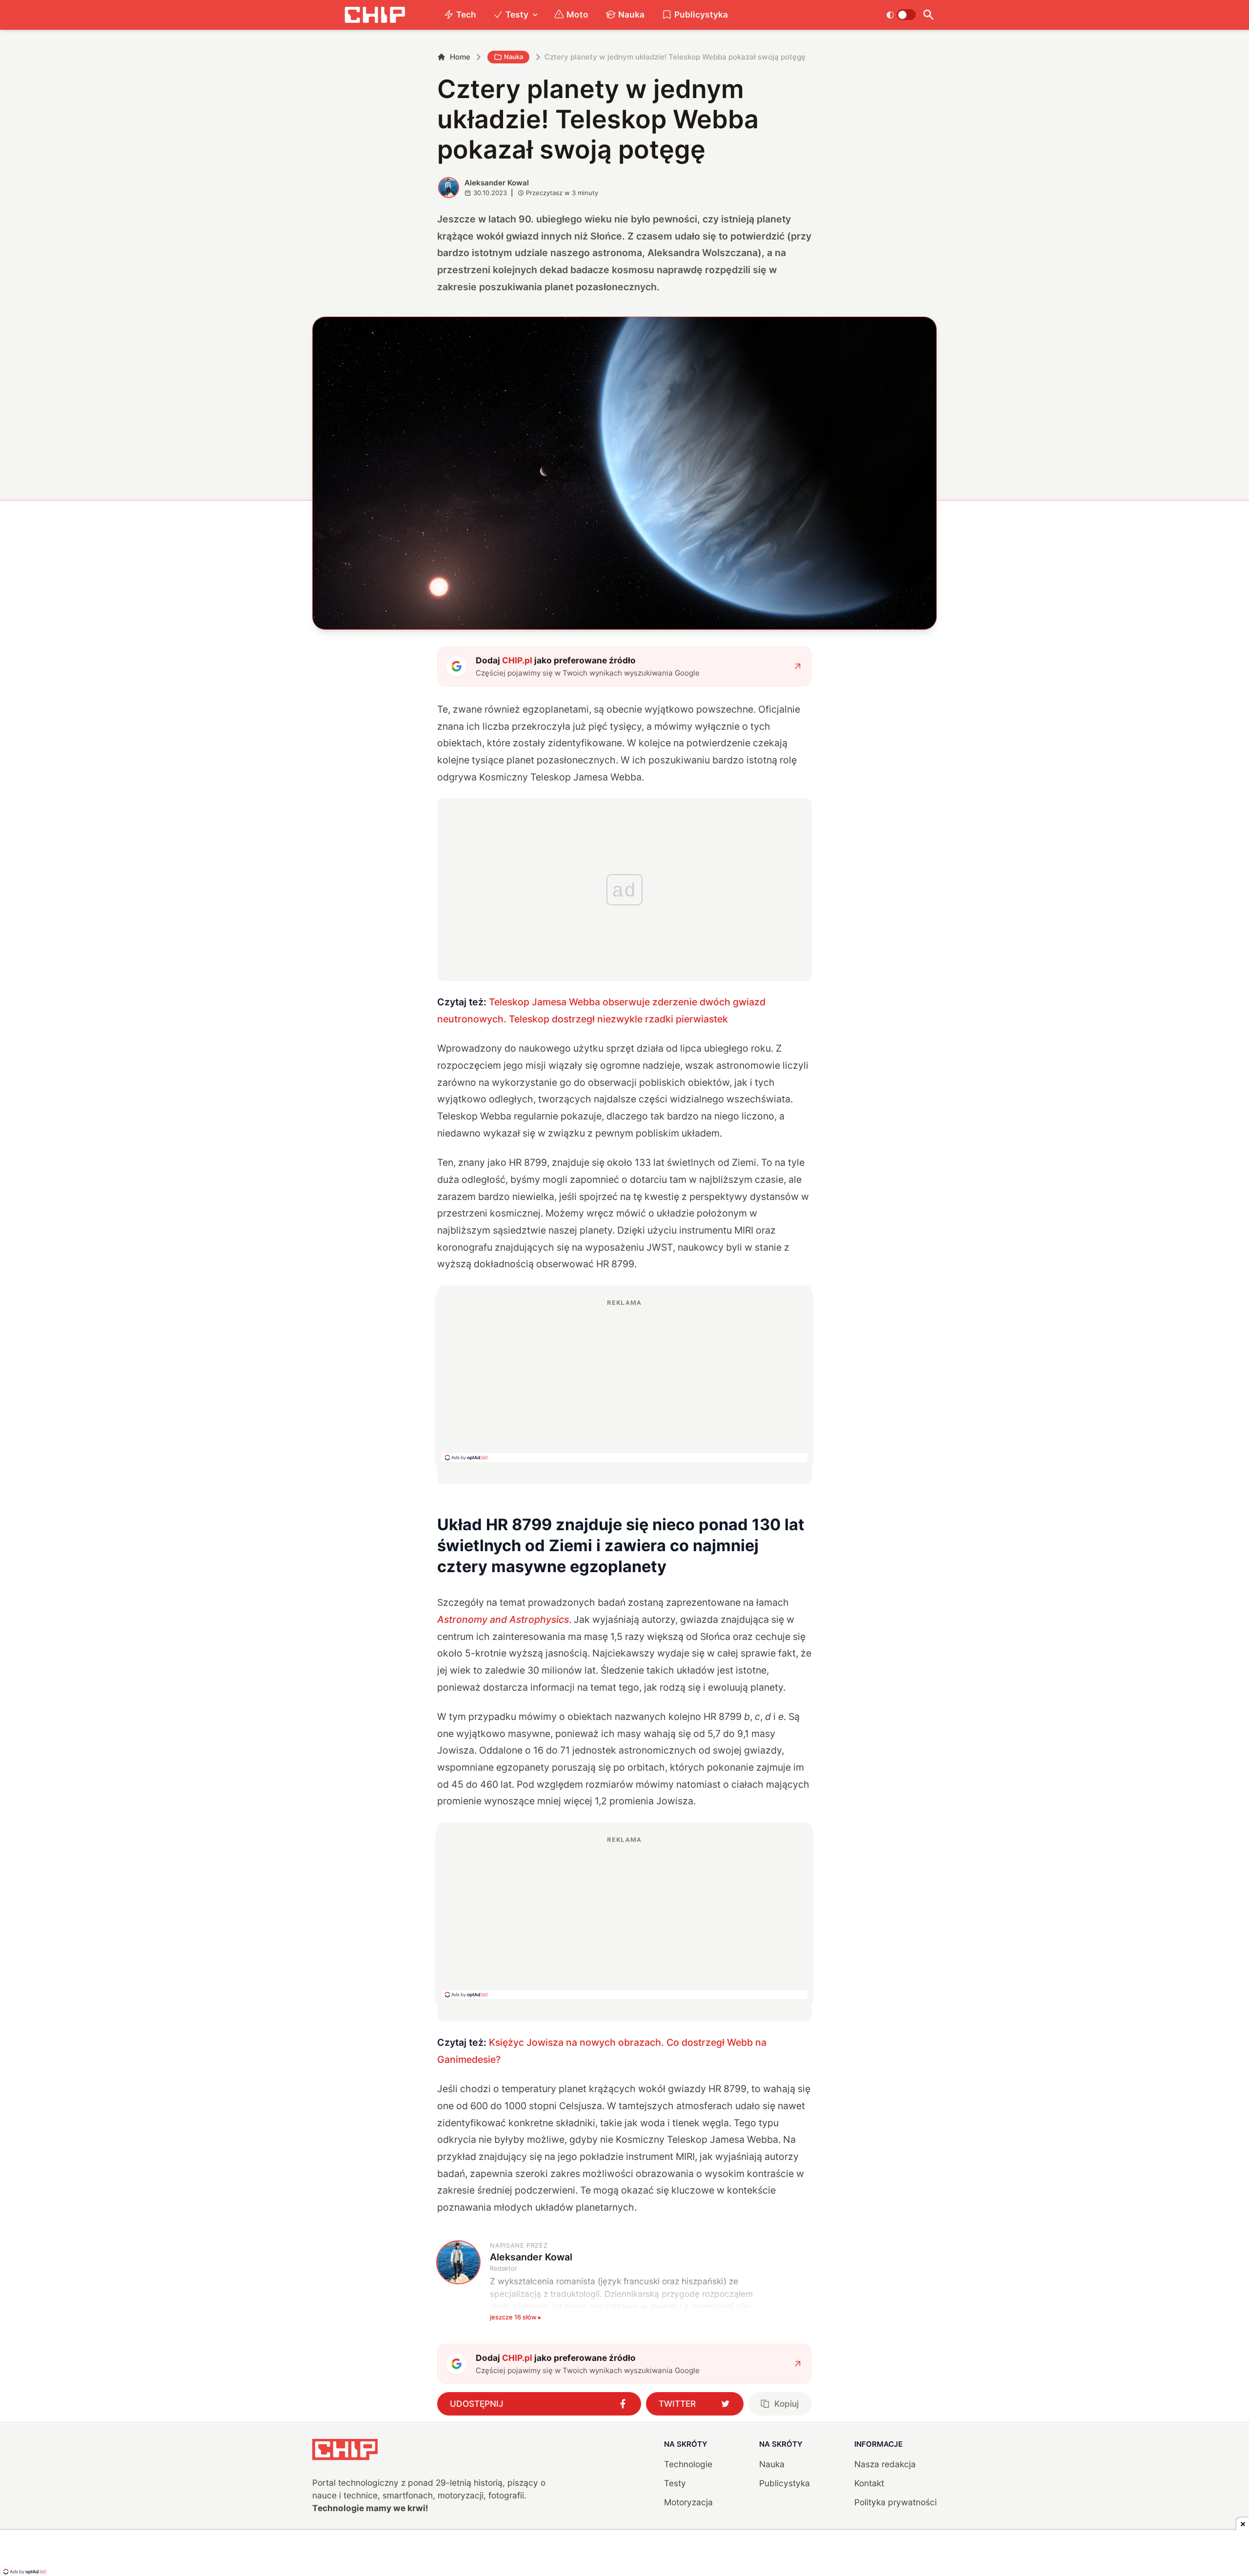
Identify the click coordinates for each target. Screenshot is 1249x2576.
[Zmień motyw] (901, 15)
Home (460, 57)
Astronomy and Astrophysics (503, 1619)
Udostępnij (477, 2404)
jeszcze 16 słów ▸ (516, 2317)
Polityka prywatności (896, 2502)
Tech (466, 14)
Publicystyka (701, 14)
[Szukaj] (928, 15)
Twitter (677, 2404)
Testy (517, 14)
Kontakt (869, 2483)
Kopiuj (786, 2404)
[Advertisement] (624, 1380)
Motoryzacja (688, 2502)
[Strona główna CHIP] (375, 15)
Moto (577, 14)
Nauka (631, 14)
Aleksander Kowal (497, 183)
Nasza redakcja (885, 2464)
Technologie (688, 2464)
